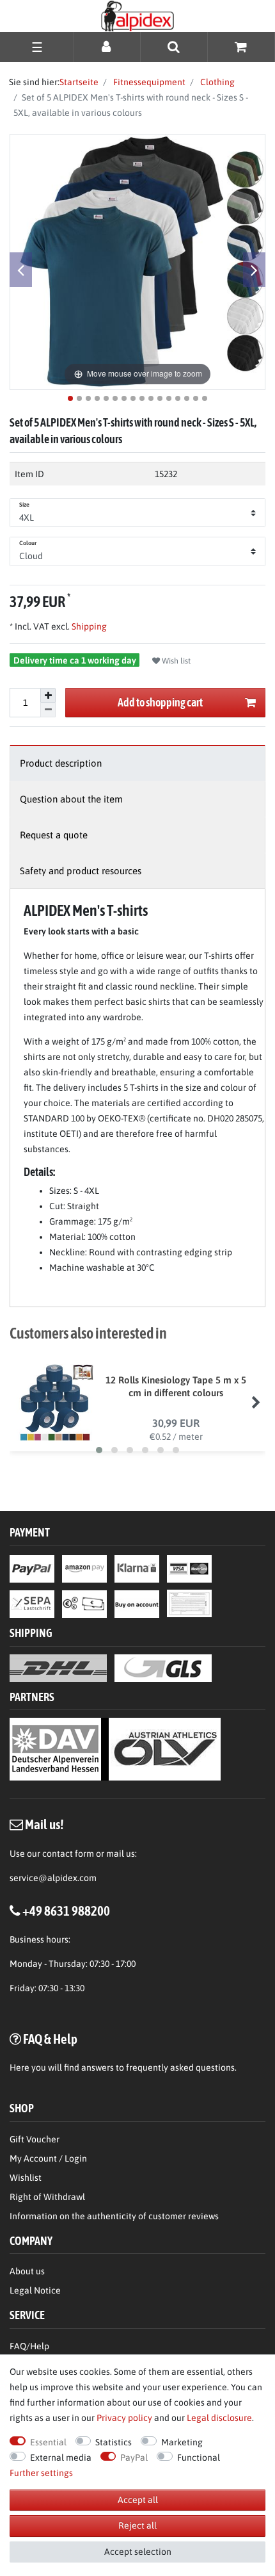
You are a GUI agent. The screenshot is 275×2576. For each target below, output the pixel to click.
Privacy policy (124, 2418)
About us (27, 2271)
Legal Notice (35, 2290)
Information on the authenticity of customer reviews (114, 2216)
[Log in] (107, 46)
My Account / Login (48, 2158)
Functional (199, 2458)
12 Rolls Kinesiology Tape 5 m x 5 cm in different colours (176, 1386)
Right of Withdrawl (47, 2197)
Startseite (79, 82)
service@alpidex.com (53, 1878)
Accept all (138, 2500)
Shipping (88, 626)
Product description (61, 763)
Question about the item (71, 799)
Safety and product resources (81, 871)
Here (20, 2067)
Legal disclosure (219, 2418)
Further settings (41, 2473)
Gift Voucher (35, 2139)
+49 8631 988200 (66, 1911)
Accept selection (138, 2552)
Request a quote (54, 835)
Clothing (216, 82)
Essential (48, 2442)
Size (24, 505)
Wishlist (26, 2178)
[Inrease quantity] (48, 696)
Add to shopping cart (160, 702)
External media (61, 2458)
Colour (28, 543)
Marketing (182, 2442)
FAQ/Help (29, 2346)
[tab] (137, 763)
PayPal (134, 2458)
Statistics (114, 2442)
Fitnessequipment (148, 82)
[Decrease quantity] (48, 710)
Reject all (137, 2525)
